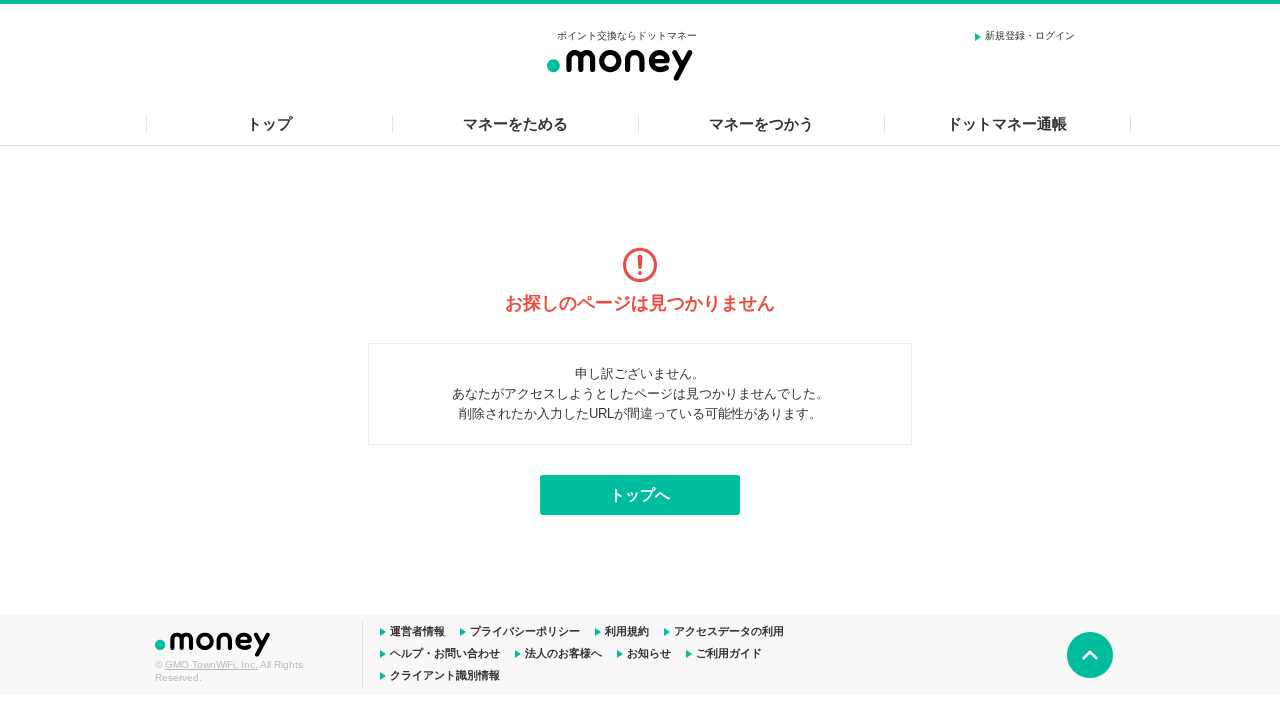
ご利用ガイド (729, 653)
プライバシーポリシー (525, 631)
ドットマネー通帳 (1007, 123)
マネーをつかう (761, 123)
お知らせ (649, 653)
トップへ (640, 494)
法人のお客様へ (563, 653)
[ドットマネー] (627, 62)
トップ (269, 123)
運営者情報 (417, 631)
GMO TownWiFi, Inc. (211, 664)
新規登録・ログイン (1030, 35)
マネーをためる (515, 123)
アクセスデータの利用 (729, 631)
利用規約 (627, 631)
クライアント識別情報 (445, 675)
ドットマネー (215, 642)
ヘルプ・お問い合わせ (445, 653)
